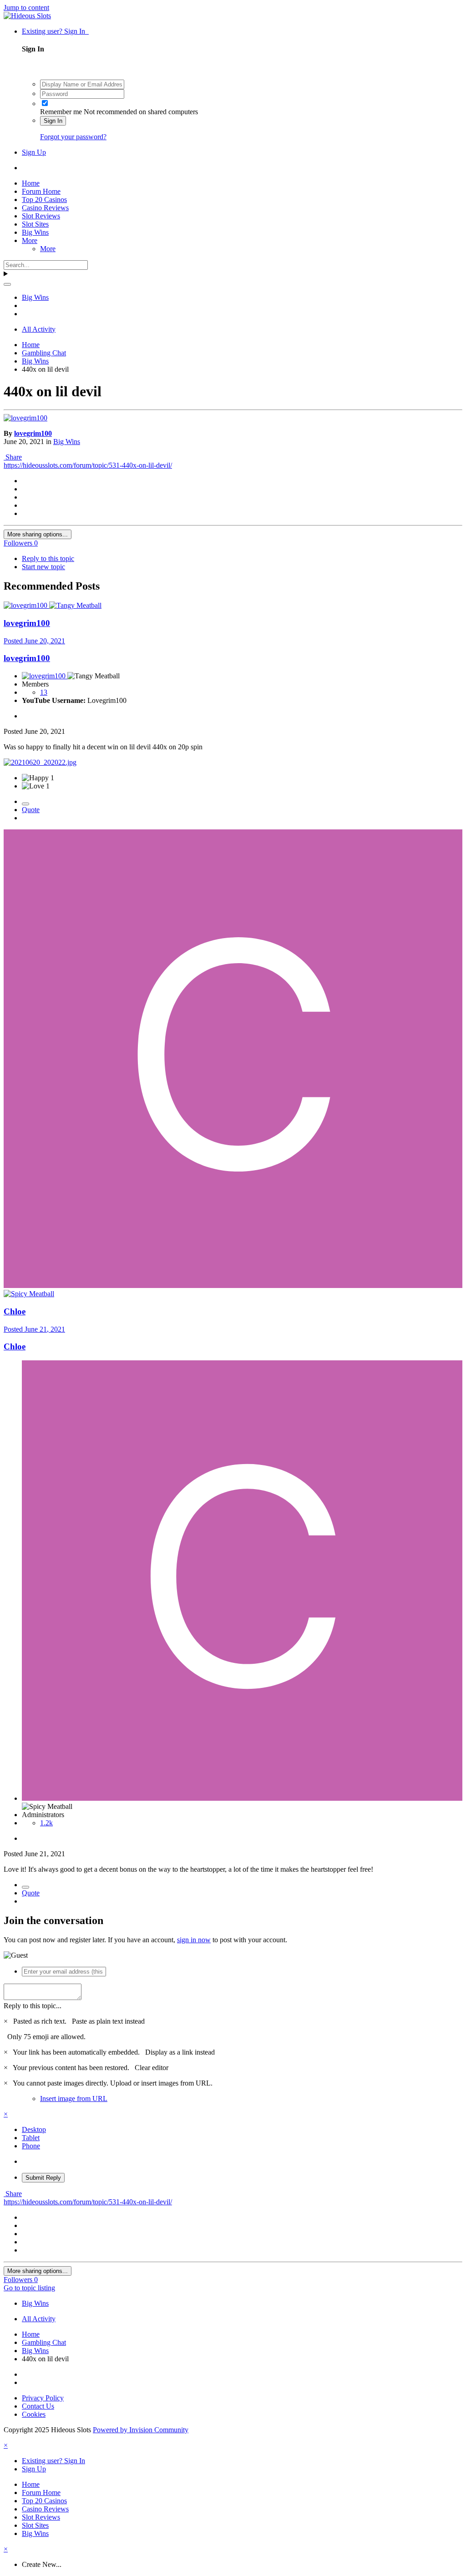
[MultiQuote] (25, 804)
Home (31, 183)
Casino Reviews (45, 208)
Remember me (61, 112)
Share (13, 457)
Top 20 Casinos (44, 200)
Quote (31, 810)
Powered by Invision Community (141, 2430)
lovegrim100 (33, 433)
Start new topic (43, 567)
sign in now (194, 1940)
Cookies (34, 2414)
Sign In (53, 121)
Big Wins (35, 232)
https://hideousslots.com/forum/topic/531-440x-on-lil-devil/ (88, 465)
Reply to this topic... (33, 2006)
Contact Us (38, 2406)
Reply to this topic (48, 558)
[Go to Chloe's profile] (233, 1285)
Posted (34, 641)
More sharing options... (38, 534)
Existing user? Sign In (55, 31)
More (30, 240)
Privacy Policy (43, 2398)
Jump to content (26, 8)
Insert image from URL (74, 2099)
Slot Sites (35, 224)
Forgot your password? (73, 137)
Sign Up (34, 152)
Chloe (15, 1311)
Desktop (34, 2129)
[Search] (7, 284)
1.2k (46, 1823)
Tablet (31, 2138)
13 (44, 692)
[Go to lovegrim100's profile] (25, 418)
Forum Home (41, 191)
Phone (31, 2146)
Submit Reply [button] (43, 2178)
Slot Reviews (41, 216)
